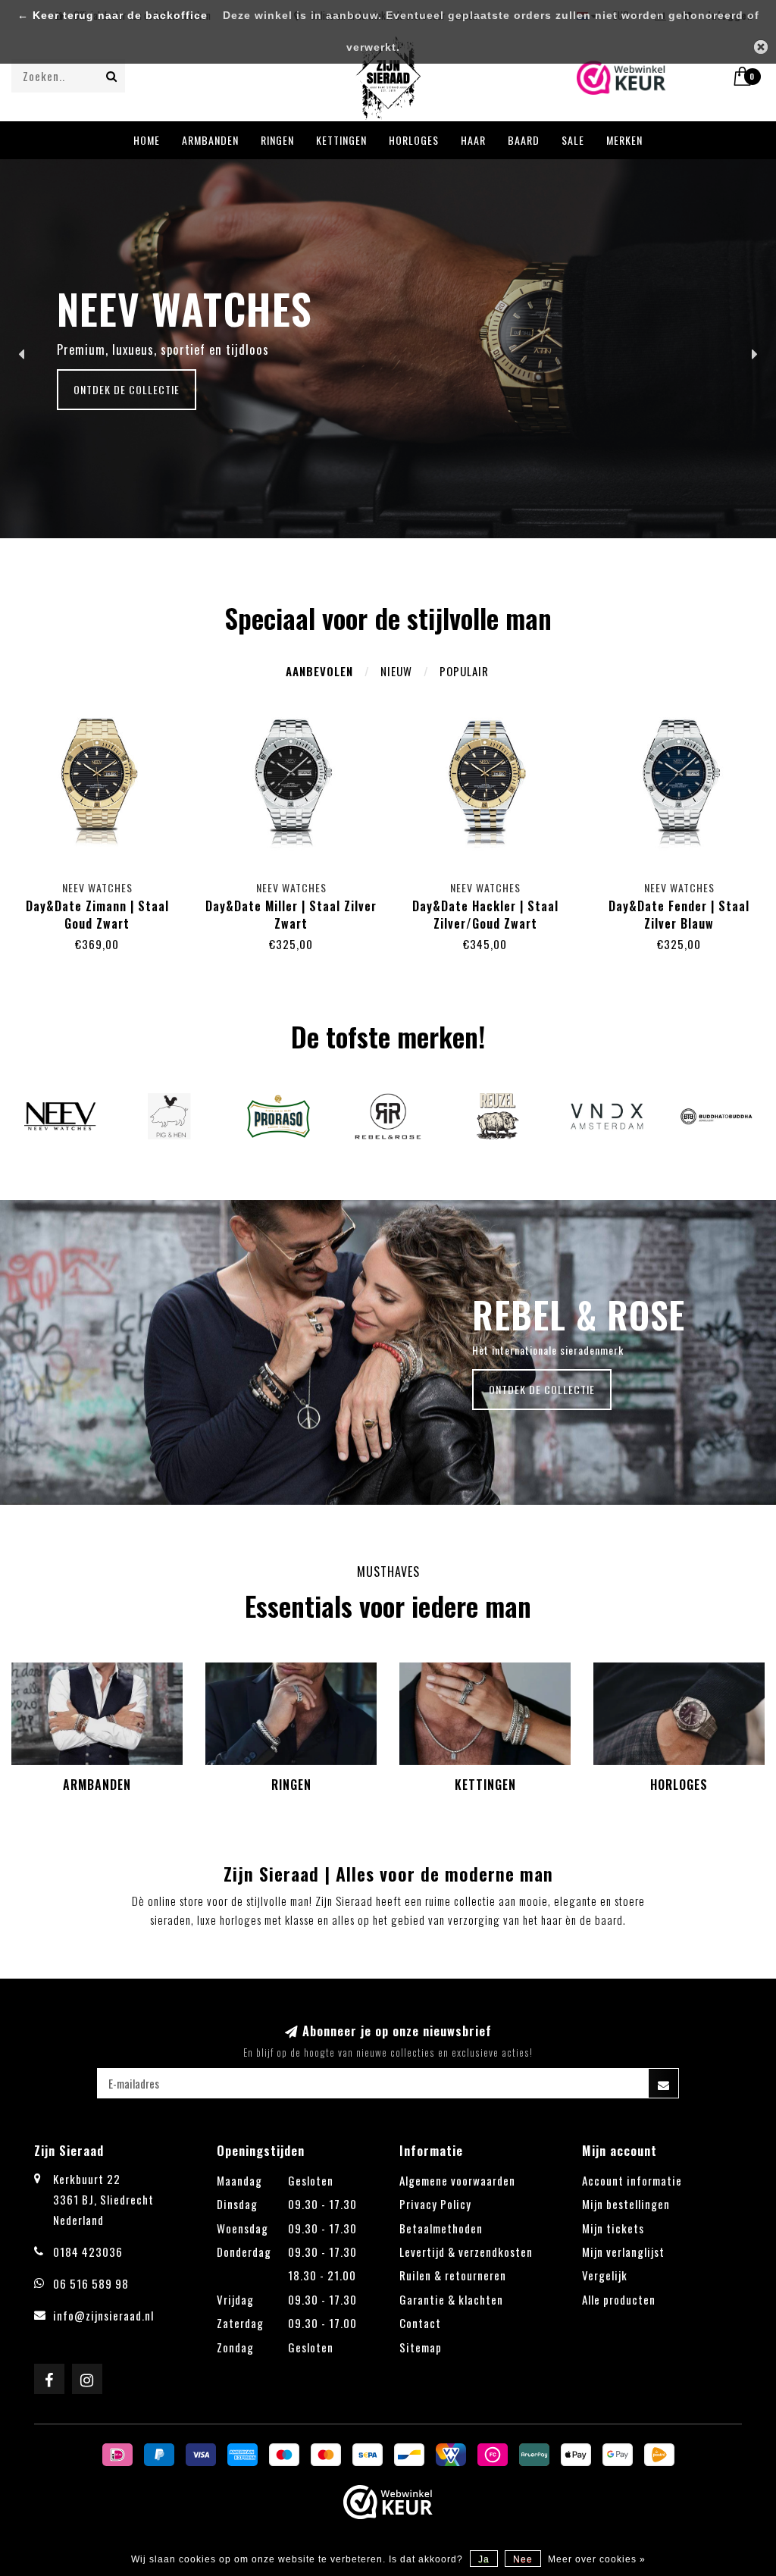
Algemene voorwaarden (457, 2180)
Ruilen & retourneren (453, 2275)
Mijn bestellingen (626, 2204)
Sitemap (421, 2347)
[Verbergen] (761, 47)
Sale (573, 140)
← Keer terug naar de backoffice (113, 16)
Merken (624, 140)
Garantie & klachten (451, 2299)
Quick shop (105, 884)
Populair (464, 671)
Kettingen (341, 140)
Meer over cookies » (597, 2559)
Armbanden (210, 140)
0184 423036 (88, 2252)
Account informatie (632, 2180)
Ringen (277, 140)
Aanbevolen (319, 671)
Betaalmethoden (441, 2228)
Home (147, 140)
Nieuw (396, 671)
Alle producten (619, 2299)
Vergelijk (605, 2275)
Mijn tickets (613, 2228)
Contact (420, 2323)
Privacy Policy (435, 2204)
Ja (484, 2559)
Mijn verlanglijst (623, 2252)
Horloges (414, 140)
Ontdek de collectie (127, 389)
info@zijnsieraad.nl (103, 2315)
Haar (473, 140)
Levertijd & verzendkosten (466, 2252)
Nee (523, 2559)
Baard (524, 140)
